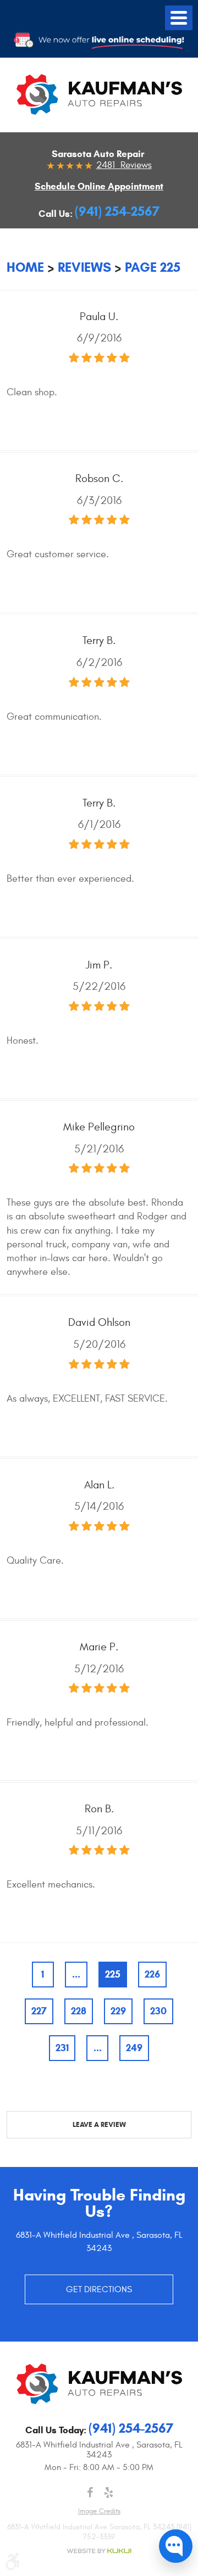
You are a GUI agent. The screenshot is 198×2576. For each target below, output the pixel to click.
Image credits (99, 2511)
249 (134, 2048)
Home (25, 267)
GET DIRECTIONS (99, 2289)
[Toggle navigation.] (179, 18)
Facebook (90, 2493)
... (76, 1974)
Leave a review (99, 2125)
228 (79, 2011)
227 (39, 2011)
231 (62, 2048)
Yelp (108, 2493)
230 (158, 2011)
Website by (99, 2551)
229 (118, 2011)
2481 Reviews (124, 165)
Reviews (84, 267)
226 (152, 1974)
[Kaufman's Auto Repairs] (99, 94)
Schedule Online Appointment (99, 186)
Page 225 (153, 267)
